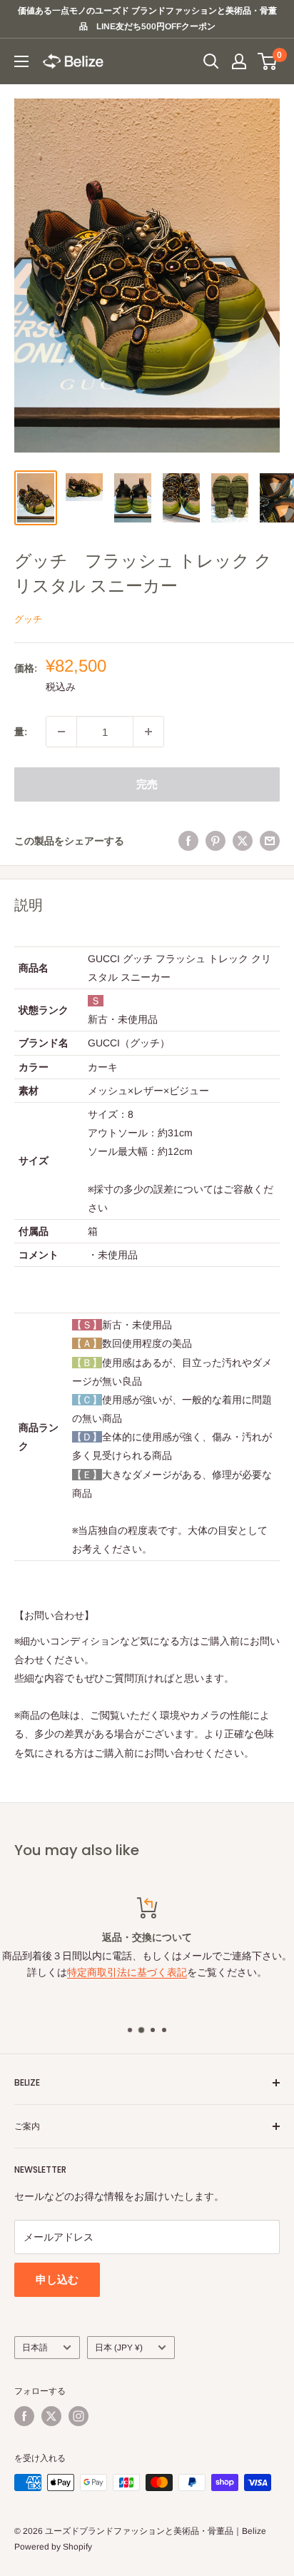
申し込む (57, 2279)
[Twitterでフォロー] (51, 2416)
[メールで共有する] (270, 840)
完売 (147, 784)
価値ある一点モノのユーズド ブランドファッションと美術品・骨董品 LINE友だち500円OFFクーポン (147, 19)
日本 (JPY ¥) (119, 2348)
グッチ (28, 619)
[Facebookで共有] (188, 840)
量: (21, 732)
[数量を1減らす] (61, 732)
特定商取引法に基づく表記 (127, 1972)
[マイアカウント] (239, 61)
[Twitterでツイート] (243, 840)
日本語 (35, 2348)
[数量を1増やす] (148, 732)
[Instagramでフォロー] (78, 2416)
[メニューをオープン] (21, 61)
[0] (268, 61)
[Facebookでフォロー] (24, 2416)
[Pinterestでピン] (216, 840)
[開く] (211, 61)
